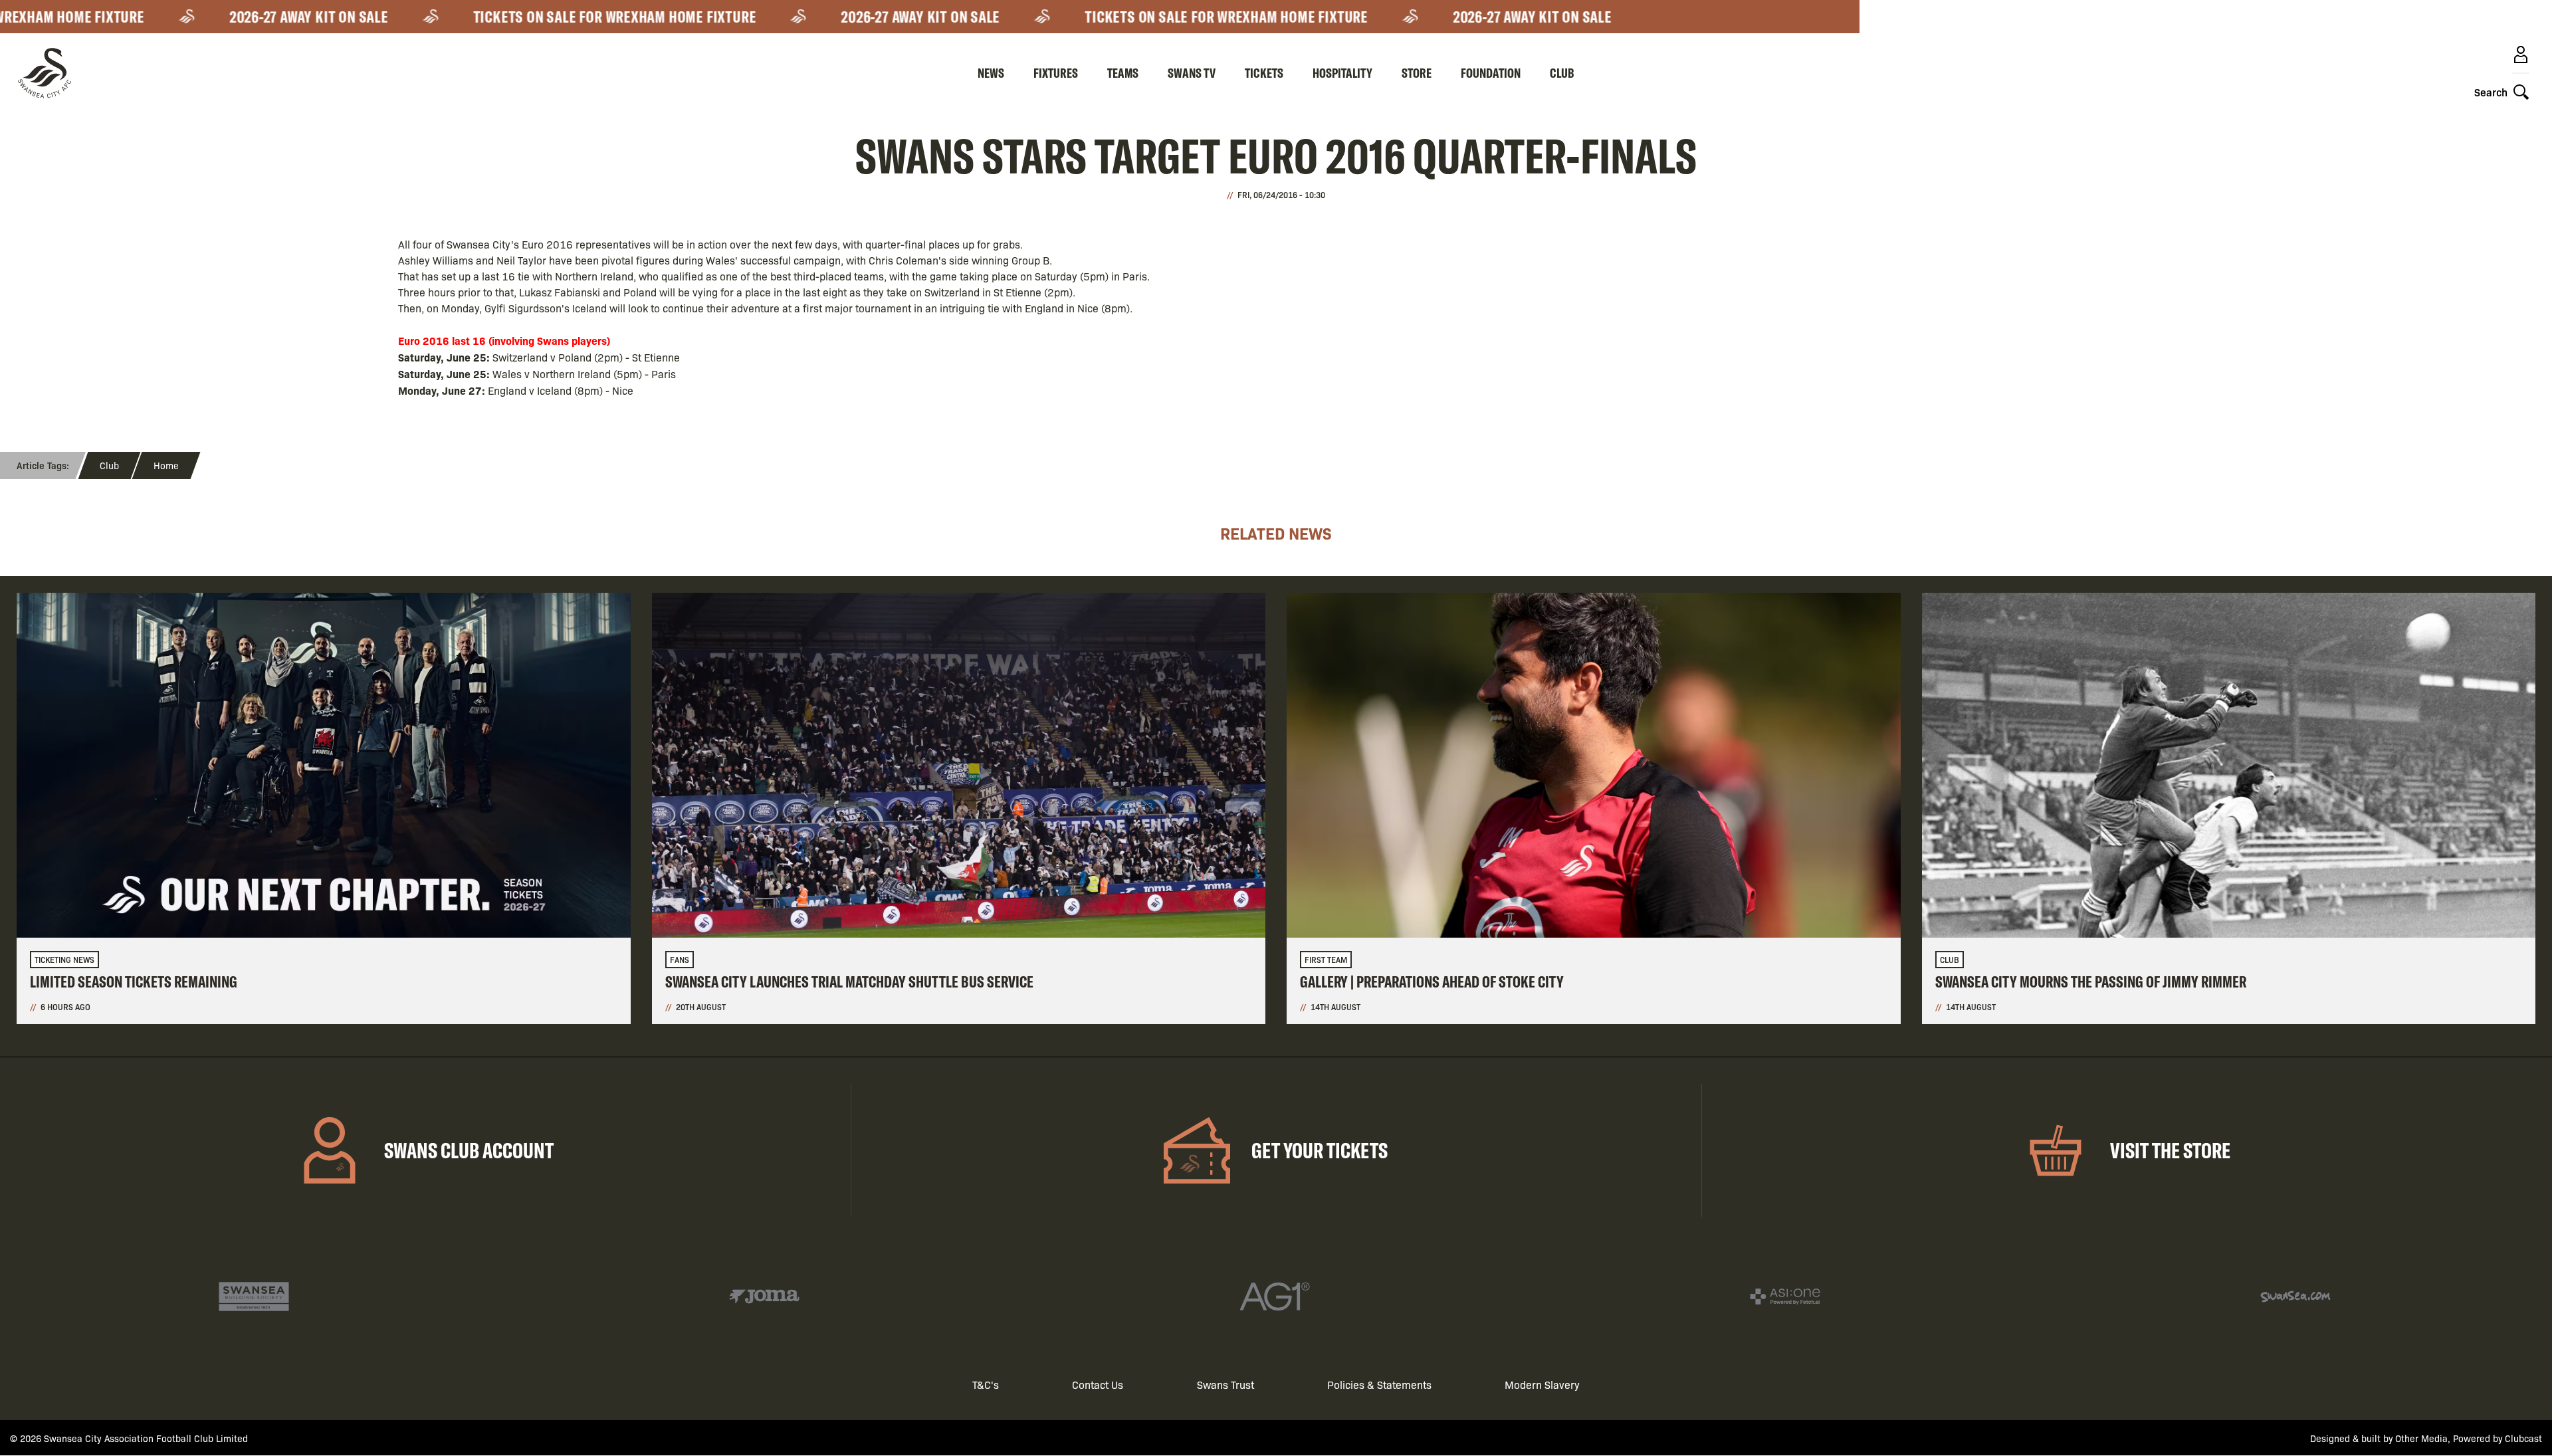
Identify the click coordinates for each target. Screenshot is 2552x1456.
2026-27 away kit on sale (258, 17)
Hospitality (1342, 73)
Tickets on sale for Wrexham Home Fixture (564, 17)
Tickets (1264, 73)
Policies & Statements (1379, 1385)
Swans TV (1192, 73)
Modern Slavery (1542, 1385)
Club (1562, 73)
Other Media (2421, 1438)
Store (1417, 73)
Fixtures (1056, 73)
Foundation (1491, 73)
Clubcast (2523, 1438)
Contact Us (1098, 1385)
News (991, 73)
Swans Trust (1225, 1385)
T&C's (986, 1385)
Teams (1123, 73)
